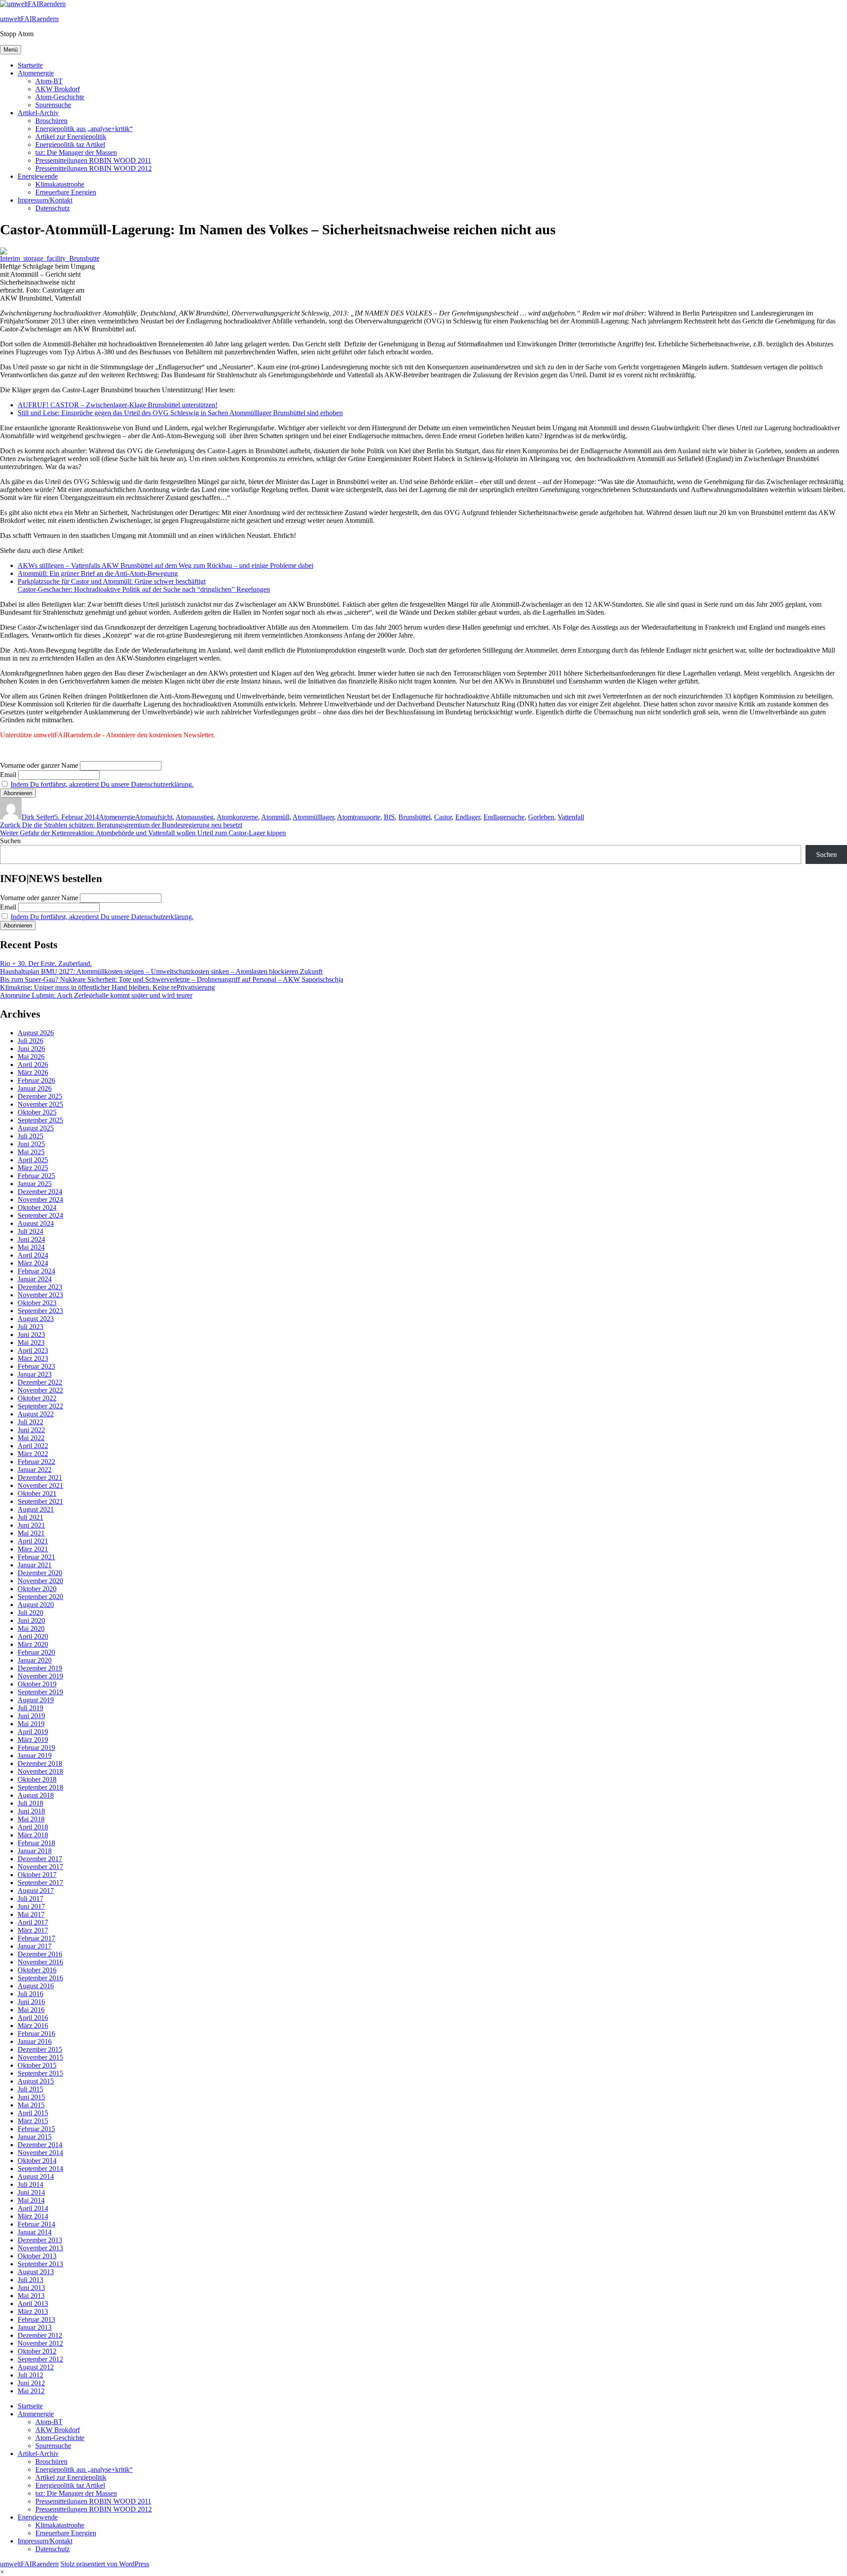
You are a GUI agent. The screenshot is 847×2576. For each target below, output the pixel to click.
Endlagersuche (504, 817)
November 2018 (40, 1771)
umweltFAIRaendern (29, 19)
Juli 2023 (30, 1327)
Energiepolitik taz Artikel (70, 145)
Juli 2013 (30, 2280)
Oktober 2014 (37, 2161)
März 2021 (33, 1549)
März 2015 (33, 2121)
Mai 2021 (31, 1533)
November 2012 (40, 2343)
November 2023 (40, 1295)
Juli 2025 (30, 1136)
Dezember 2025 (40, 1096)
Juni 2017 (31, 1906)
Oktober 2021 (37, 1493)
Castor (443, 817)
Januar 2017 (35, 1946)
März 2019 (33, 1740)
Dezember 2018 (40, 1763)
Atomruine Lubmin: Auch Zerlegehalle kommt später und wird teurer (96, 995)
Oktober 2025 (37, 1112)
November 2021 (40, 1485)
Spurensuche (53, 105)
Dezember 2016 (40, 1954)
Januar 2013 (35, 2327)
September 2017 (40, 1883)
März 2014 (33, 2216)
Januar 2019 (35, 1756)
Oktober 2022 (37, 1398)
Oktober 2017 (37, 1875)
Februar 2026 (36, 1080)
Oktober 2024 (37, 1207)
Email (8, 775)
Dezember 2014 (40, 2145)
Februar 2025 (36, 1176)
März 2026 (33, 1072)
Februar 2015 (36, 2129)
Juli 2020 (30, 1613)
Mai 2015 (31, 2105)
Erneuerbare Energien (66, 192)
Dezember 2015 (40, 2049)
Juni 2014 (31, 2192)
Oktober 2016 (37, 1970)
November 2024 (40, 1200)
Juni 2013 (31, 2288)
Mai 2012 (31, 2391)
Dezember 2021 (40, 1478)
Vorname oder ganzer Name (39, 765)
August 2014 (36, 2176)
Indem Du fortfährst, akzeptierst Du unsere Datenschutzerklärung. (102, 784)
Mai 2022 (31, 1438)
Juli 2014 (30, 2184)
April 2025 (33, 1160)
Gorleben (541, 817)
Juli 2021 (30, 1517)
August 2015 (36, 2081)
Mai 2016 (31, 2010)
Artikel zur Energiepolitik (71, 137)
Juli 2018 (30, 1803)
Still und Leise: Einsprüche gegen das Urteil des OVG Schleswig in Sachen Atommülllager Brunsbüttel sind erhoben (180, 413)
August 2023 (36, 1319)
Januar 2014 (35, 2232)
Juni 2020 (31, 1620)
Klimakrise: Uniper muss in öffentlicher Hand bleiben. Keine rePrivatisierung (107, 987)
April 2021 (33, 1541)
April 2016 (33, 2018)
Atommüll (275, 817)
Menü (11, 50)
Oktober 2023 (37, 1303)
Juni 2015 (31, 2097)
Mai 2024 (31, 1247)
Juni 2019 (31, 1716)
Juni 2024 (31, 1239)
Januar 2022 (35, 1470)
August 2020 (36, 1605)
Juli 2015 (30, 2089)
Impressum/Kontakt (45, 200)
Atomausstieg (195, 817)
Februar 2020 (36, 1652)
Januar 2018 (35, 1851)
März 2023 (33, 1358)
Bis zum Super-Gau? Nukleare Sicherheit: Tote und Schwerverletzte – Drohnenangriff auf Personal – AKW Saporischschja (172, 979)
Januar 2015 (35, 2137)
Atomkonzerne (237, 817)
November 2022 (40, 1390)
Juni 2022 (31, 1430)
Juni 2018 (31, 1811)
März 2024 (33, 1263)
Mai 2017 (31, 1914)
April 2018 (33, 1827)
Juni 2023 (31, 1335)
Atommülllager (313, 817)
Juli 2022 (30, 1422)
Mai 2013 (31, 2296)
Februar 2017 (36, 1938)
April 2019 (33, 1732)
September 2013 (40, 2264)
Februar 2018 (36, 1843)
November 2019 (40, 1676)
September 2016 (40, 1978)
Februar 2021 (36, 1557)
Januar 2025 (35, 1184)
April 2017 (33, 1922)
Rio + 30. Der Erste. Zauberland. (46, 963)
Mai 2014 (31, 2200)
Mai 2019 (31, 1724)
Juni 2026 (31, 1049)
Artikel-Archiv (38, 113)
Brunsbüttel (414, 817)
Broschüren (51, 121)
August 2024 (36, 1223)
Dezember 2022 (40, 1382)
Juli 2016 (30, 1994)
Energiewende (38, 176)
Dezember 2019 (40, 1668)
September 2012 (40, 2359)
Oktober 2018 (37, 1779)
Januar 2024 (35, 1279)
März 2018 (33, 1835)
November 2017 (40, 1867)
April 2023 (33, 1350)
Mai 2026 (31, 1057)
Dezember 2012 (40, 2335)
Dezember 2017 (40, 1859)
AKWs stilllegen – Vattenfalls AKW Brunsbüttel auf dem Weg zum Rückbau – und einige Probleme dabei (165, 565)
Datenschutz (52, 208)
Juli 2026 (30, 1041)
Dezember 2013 (40, 2240)
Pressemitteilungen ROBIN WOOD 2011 (93, 160)
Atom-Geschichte (60, 97)
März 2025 (33, 1168)
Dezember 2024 (40, 1192)
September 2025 (40, 1120)
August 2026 (36, 1033)
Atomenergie (36, 73)
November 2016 (40, 1962)
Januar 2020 (35, 1660)
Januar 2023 (35, 1374)
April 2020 (33, 1636)
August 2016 (36, 1986)
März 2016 (33, 2026)
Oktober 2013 (37, 2256)
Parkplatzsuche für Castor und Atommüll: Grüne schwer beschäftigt (112, 581)
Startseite (30, 65)
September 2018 (40, 1787)
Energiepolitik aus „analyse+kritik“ (84, 129)
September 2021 (40, 1501)
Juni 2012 (31, 2383)
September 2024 (40, 1215)
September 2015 (40, 2073)
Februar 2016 (36, 2033)
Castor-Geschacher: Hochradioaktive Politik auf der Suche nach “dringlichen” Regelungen (144, 589)
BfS (389, 817)
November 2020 (40, 1581)
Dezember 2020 (40, 1573)
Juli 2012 (30, 2375)
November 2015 (40, 2057)
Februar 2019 (36, 1748)
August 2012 (36, 2367)
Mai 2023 (31, 1342)
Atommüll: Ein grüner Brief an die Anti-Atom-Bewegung (98, 573)
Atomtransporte (359, 817)
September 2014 (40, 2169)
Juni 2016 (31, 2002)
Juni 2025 (31, 1144)
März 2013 (33, 2311)
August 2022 (36, 1414)
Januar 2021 (35, 1565)
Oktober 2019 (37, 1684)
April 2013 (33, 2304)
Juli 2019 (30, 1708)
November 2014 (40, 2153)
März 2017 (33, 1930)
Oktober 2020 (37, 1589)
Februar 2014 (36, 2224)
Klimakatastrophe (60, 184)
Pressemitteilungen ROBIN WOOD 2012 (94, 168)
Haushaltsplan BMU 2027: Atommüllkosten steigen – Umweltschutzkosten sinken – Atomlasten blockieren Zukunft (161, 971)
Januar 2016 (35, 2041)
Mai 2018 (31, 1819)
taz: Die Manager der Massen (76, 152)
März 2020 (33, 1644)
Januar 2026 (35, 1088)
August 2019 (36, 1700)
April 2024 (33, 1255)
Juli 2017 (30, 1898)
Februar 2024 (36, 1271)
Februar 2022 (36, 1462)
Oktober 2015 (37, 2065)
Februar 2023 (36, 1366)
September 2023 (40, 1311)
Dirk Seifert (38, 817)
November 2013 (40, 2248)
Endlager (468, 817)
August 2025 (36, 1128)
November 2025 (40, 1104)
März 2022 (33, 1454)
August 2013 (36, 2272)
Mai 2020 (31, 1628)
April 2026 (33, 1065)
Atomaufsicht (154, 817)
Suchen (10, 841)
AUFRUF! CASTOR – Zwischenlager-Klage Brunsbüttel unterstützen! (118, 405)
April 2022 (33, 1446)
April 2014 (33, 2208)
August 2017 (36, 1891)
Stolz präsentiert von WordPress (105, 2564)
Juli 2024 (30, 1231)
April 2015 (33, 2113)
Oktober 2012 (37, 2351)
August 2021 (36, 1509)
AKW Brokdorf (58, 89)
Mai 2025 (31, 1152)
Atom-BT (49, 81)
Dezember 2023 (40, 1287)
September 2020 (40, 1597)
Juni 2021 (31, 1525)
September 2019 (40, 1692)
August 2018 (36, 1795)
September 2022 (40, 1406)
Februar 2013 (36, 2319)
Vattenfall (571, 817)
